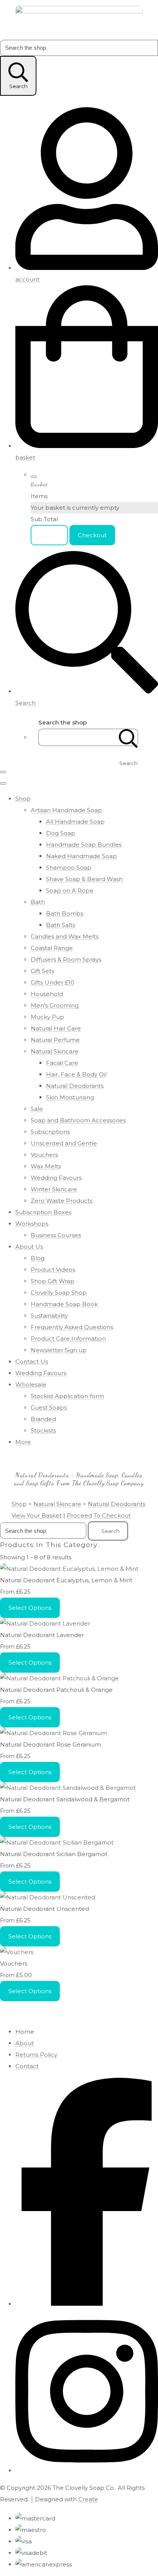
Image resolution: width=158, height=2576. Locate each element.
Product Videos (53, 1270)
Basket (49, 535)
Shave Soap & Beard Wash (84, 879)
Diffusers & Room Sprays (66, 959)
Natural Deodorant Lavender (42, 1635)
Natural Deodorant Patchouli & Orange (56, 1690)
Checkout (92, 535)
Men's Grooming (55, 1005)
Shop (23, 799)
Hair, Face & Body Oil (76, 1074)
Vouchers (44, 1155)
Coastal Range (52, 948)
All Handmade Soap (75, 822)
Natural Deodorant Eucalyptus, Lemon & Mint (66, 1580)
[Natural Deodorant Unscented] (48, 1897)
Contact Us (32, 1362)
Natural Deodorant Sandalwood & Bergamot (65, 1799)
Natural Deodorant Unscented (44, 1909)
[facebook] (87, 2304)
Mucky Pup (47, 1017)
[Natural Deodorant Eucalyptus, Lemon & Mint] (69, 1569)
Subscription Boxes (43, 1212)
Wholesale (31, 1384)
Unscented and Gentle (64, 1143)
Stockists (43, 1430)
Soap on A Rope (70, 891)
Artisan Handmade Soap (66, 810)
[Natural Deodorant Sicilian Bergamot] (57, 1842)
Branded (43, 1419)
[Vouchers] (17, 1952)
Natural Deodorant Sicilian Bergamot (54, 1854)
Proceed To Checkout (99, 1515)
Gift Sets (42, 971)
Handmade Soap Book (64, 1304)
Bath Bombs (65, 913)
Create (88, 2499)
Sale (37, 1109)
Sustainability (49, 1316)
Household (47, 994)
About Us (29, 1247)
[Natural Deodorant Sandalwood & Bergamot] (68, 1788)
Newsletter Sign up (59, 1350)
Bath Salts (61, 925)
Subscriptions (50, 1132)
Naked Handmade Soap (81, 856)
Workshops (32, 1224)
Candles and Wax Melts (65, 936)
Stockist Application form (67, 1396)
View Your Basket (37, 1515)
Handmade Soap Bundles (84, 845)
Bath (38, 902)
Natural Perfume (55, 1040)
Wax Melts (46, 1166)
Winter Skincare (54, 1189)
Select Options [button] (30, 1608)
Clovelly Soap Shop (59, 1293)
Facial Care (62, 1063)
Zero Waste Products (62, 1201)
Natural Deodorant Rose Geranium (50, 1744)
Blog (38, 1258)
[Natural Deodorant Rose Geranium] (53, 1733)
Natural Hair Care (56, 1028)
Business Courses (56, 1235)
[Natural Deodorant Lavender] (45, 1623)
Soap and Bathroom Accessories (78, 1120)
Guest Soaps (49, 1407)
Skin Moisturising (70, 1097)
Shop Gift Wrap (53, 1281)
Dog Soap (61, 833)
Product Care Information (68, 1339)
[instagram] (87, 2471)
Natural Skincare (55, 1051)
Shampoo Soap (69, 868)
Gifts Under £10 (53, 982)
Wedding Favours (56, 1178)
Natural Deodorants (75, 1086)
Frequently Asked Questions (72, 1327)
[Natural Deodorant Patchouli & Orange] (59, 1678)
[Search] (128, 737)
